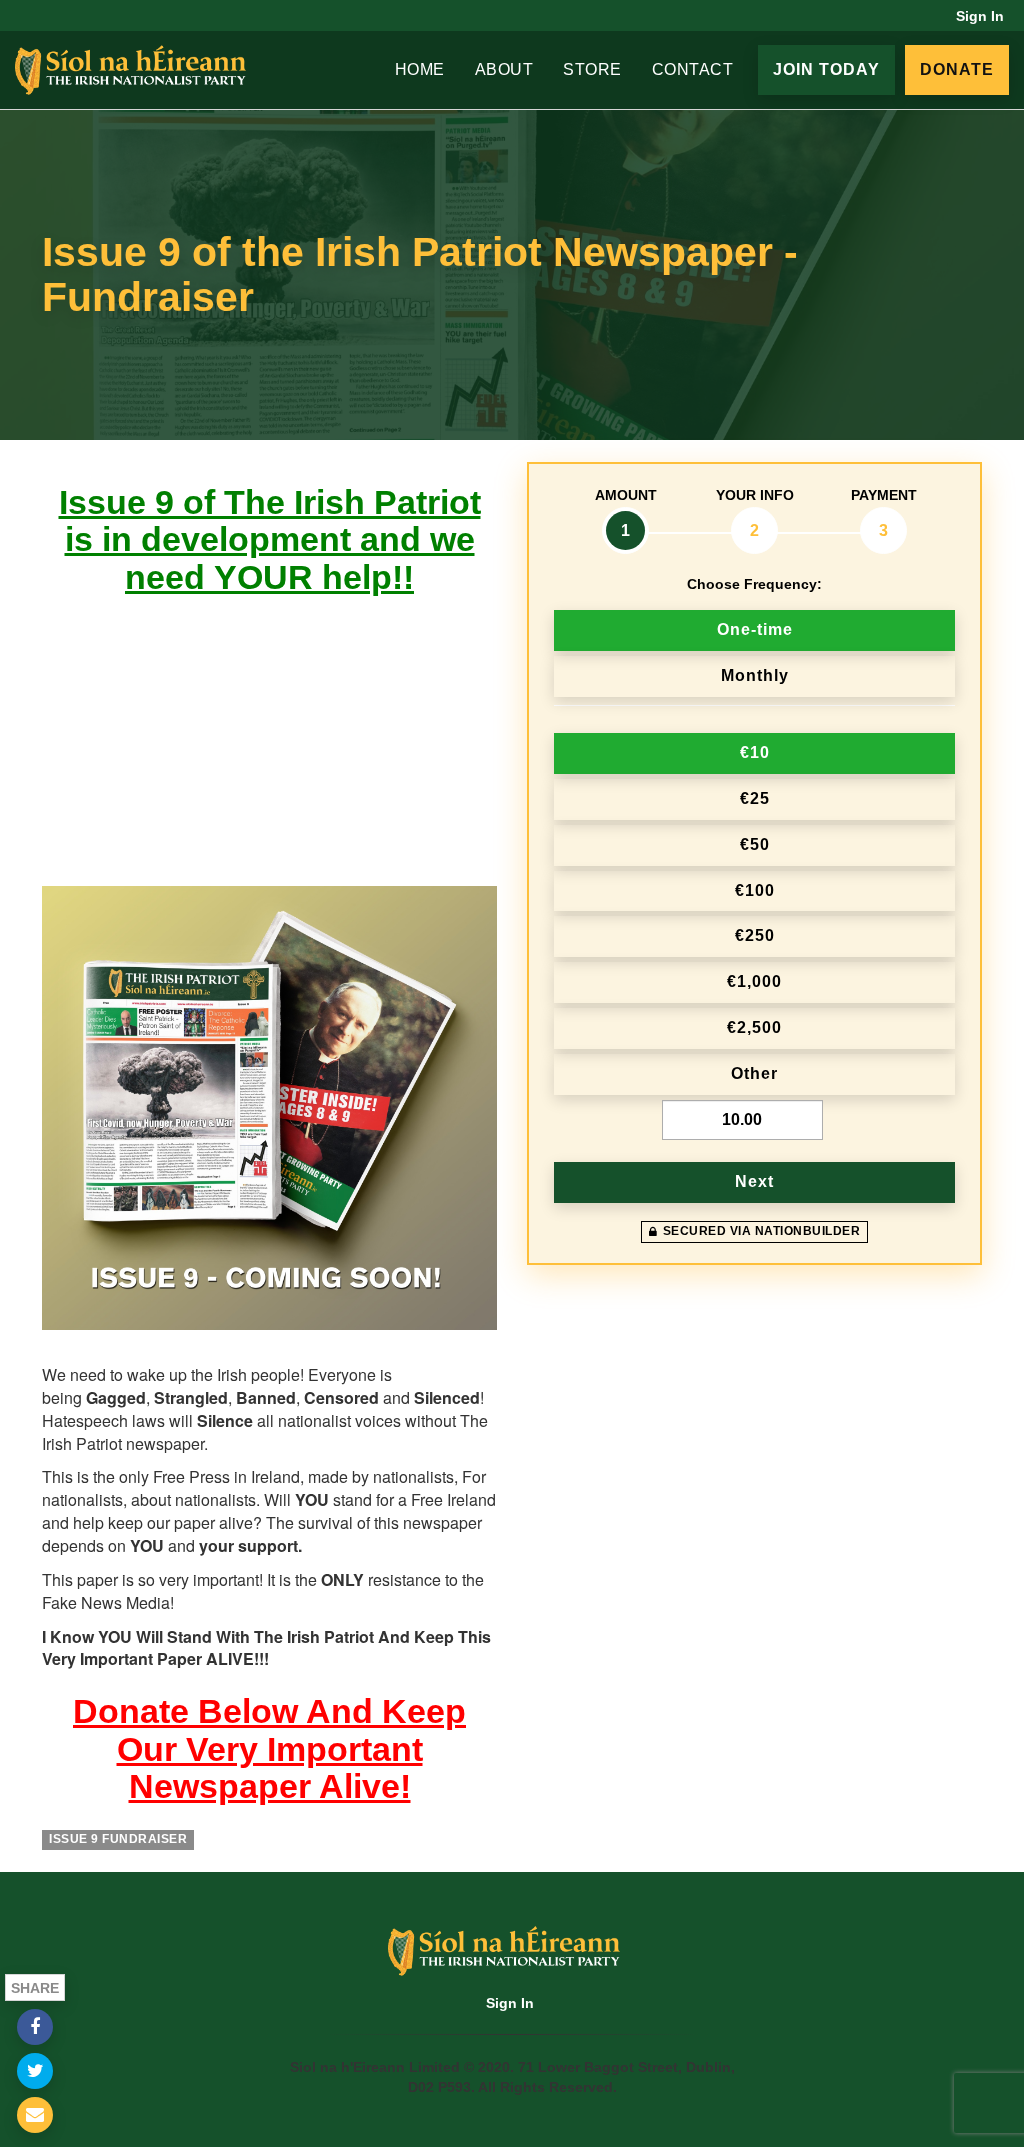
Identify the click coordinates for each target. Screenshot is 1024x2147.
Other (754, 1073)
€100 (755, 890)
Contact (693, 69)
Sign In (980, 16)
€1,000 (754, 981)
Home (420, 69)
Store (592, 69)
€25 (755, 798)
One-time (755, 629)
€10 (755, 752)
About (504, 69)
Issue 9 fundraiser (118, 1839)
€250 (755, 935)
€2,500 (754, 1027)
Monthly (755, 675)
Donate (957, 69)
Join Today (826, 69)
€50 (755, 844)
